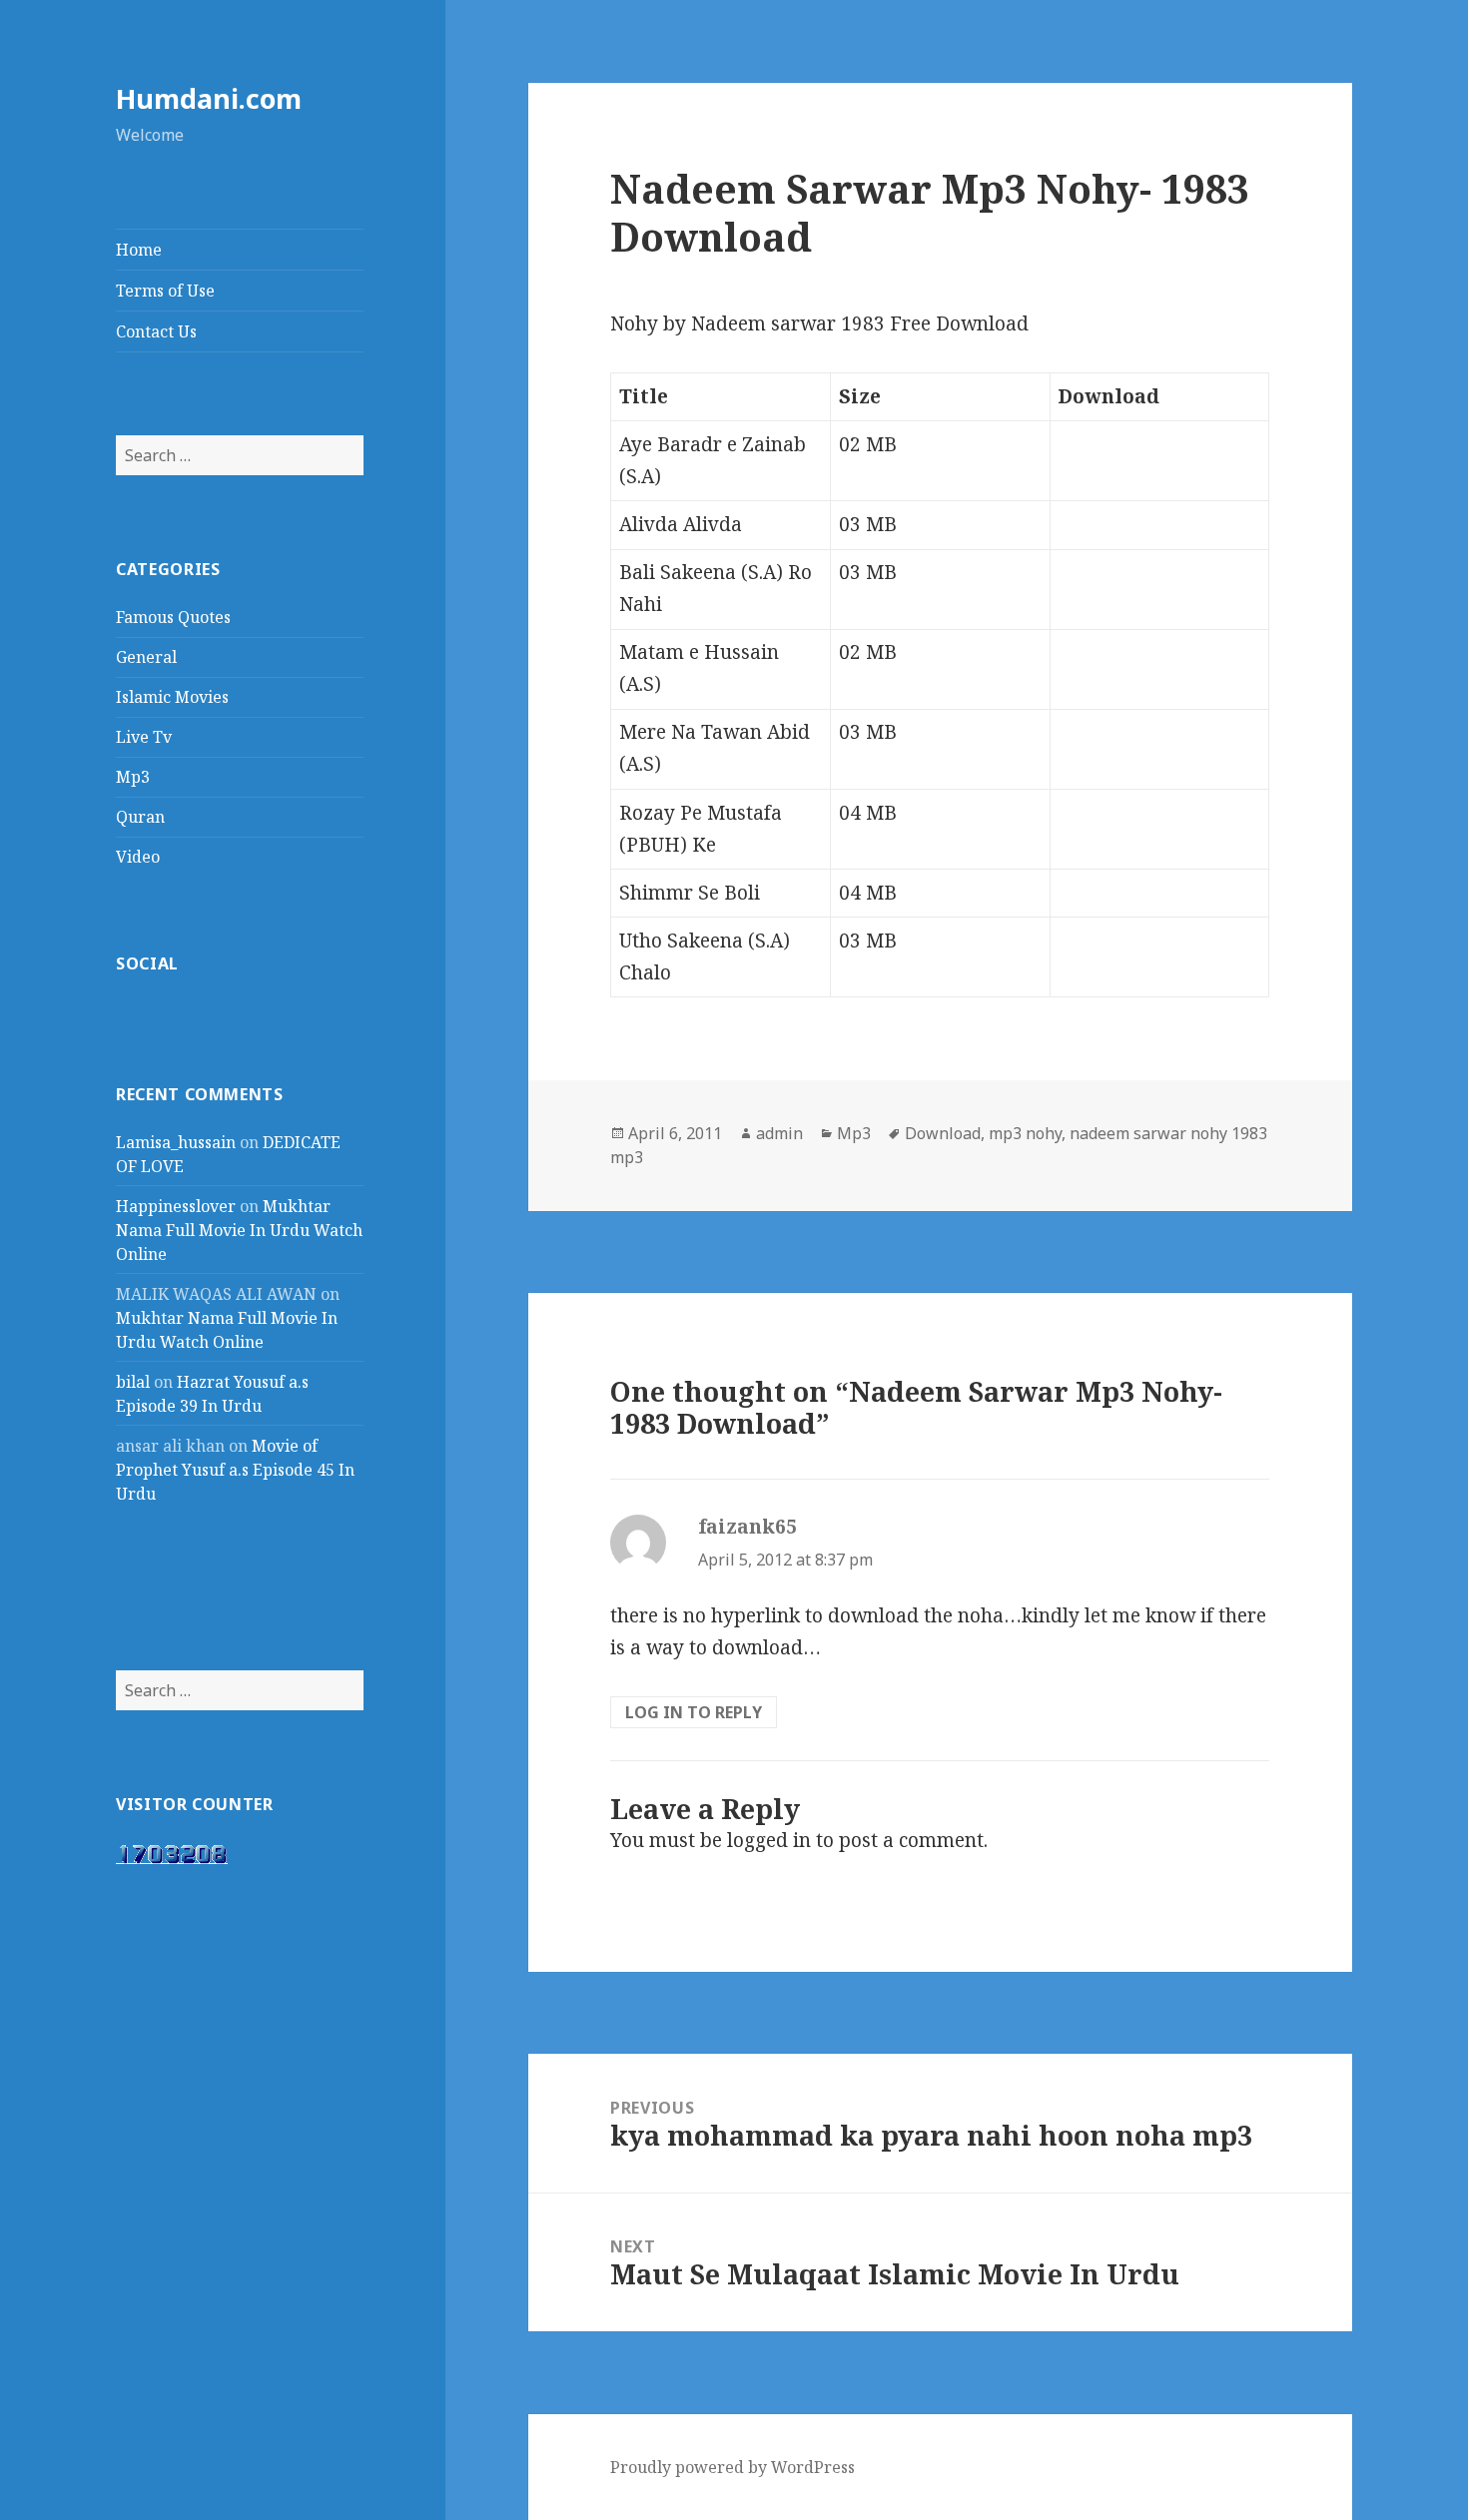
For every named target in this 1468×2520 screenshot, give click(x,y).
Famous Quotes (173, 617)
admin (779, 1133)
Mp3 (133, 777)
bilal (133, 1382)
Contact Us (156, 331)
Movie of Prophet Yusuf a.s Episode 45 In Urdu (235, 1470)
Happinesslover (176, 1206)
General (146, 657)
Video (138, 857)
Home (139, 250)
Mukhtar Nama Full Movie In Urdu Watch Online (239, 1230)
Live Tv (144, 737)
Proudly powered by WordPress (733, 2467)
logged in (769, 1840)
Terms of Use (165, 291)
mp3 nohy (1025, 1133)
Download (943, 1133)
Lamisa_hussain (176, 1142)
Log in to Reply (694, 1712)
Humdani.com (209, 98)
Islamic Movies (172, 697)
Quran (140, 817)
